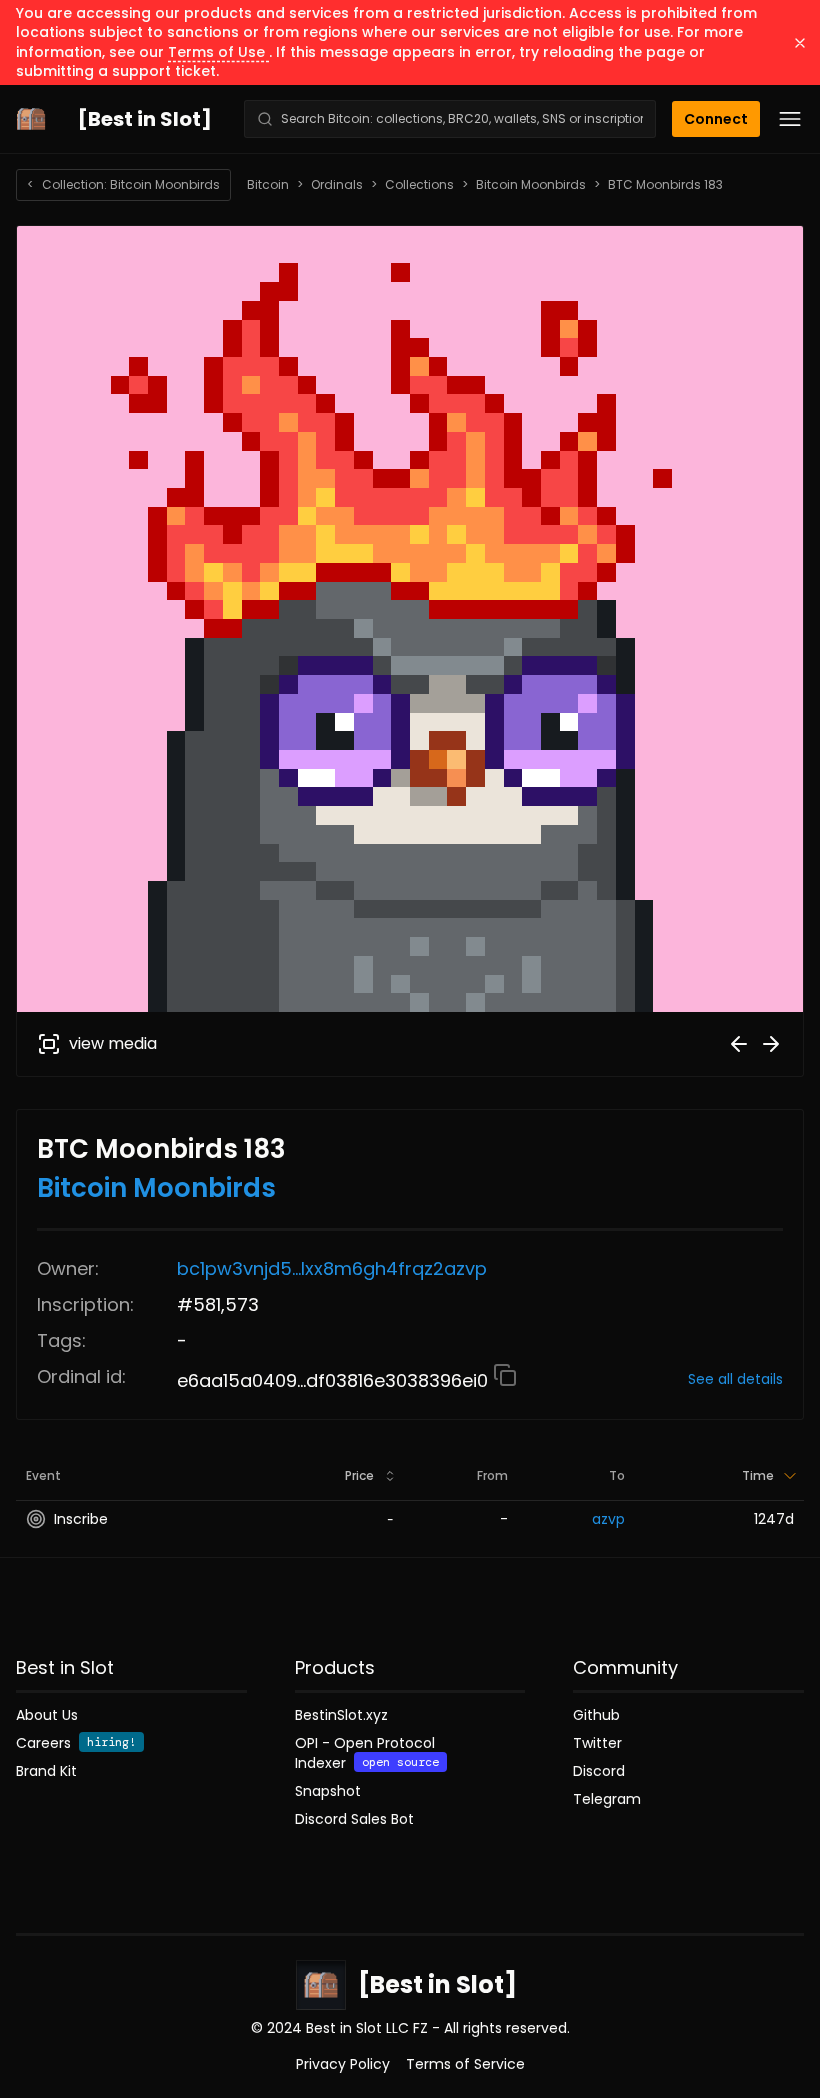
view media (113, 1043)
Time (758, 1475)
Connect (716, 119)
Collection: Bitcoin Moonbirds (123, 184)
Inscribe (81, 1519)
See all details (735, 1379)
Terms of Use (218, 52)
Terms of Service (465, 2064)
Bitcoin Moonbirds (531, 185)
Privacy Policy (343, 2064)
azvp (608, 1519)
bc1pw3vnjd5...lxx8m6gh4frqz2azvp (332, 1268)
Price (359, 1475)
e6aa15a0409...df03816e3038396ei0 (335, 1380)
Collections (419, 185)
